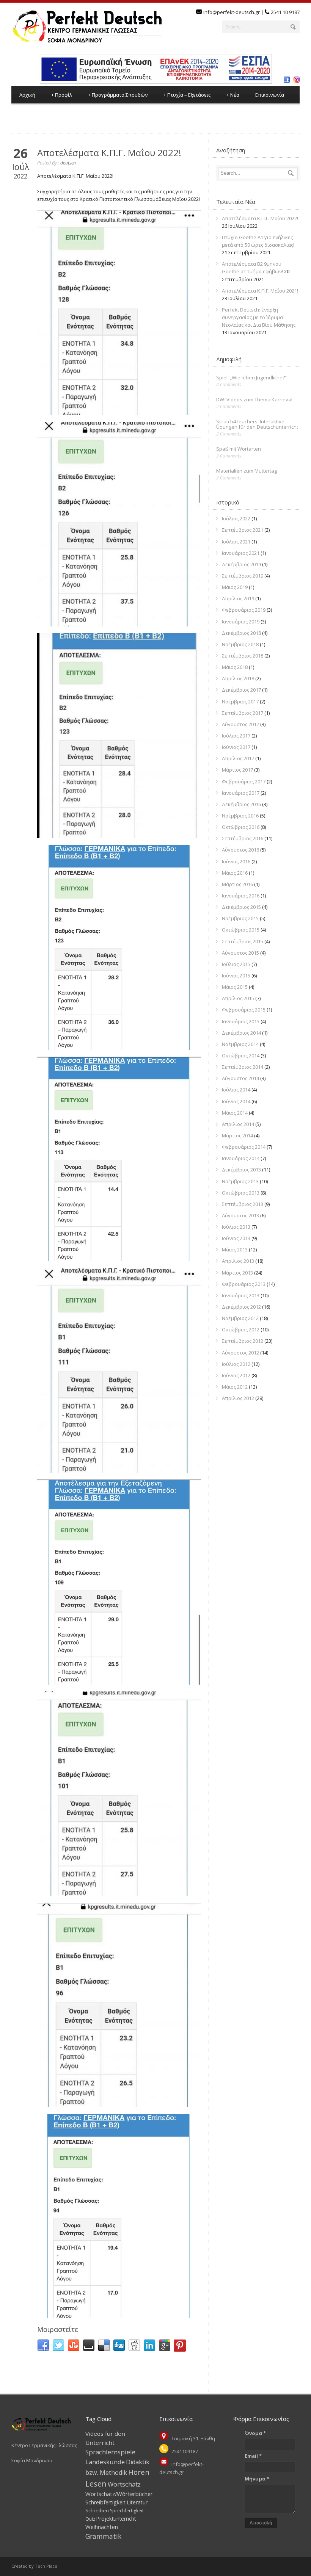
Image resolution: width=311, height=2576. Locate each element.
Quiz (90, 2519)
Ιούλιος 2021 (236, 542)
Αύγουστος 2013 (240, 1215)
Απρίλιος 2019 (238, 598)
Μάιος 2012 (235, 1387)
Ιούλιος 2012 (236, 1364)
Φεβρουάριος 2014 (244, 1147)
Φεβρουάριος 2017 (244, 781)
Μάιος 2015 (235, 987)
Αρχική (27, 95)
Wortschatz (124, 2484)
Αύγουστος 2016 (240, 850)
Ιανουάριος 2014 (241, 1158)
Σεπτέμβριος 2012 (243, 1341)
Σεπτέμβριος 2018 (243, 656)
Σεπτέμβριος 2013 (243, 1204)
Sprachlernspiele (110, 2452)
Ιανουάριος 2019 (241, 622)
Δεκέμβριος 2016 (241, 804)
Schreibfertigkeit (105, 2502)
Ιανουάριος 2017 (241, 793)
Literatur (137, 2502)
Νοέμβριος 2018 (240, 644)
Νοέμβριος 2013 (240, 1181)
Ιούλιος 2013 (236, 1227)
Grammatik (103, 2536)
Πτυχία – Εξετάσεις (187, 95)
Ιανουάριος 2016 (241, 896)
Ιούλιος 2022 (236, 518)
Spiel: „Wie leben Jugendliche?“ (251, 377)
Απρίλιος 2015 (238, 998)
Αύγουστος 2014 (240, 1078)
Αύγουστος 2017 (240, 724)
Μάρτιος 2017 (237, 770)
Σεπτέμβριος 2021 (243, 530)
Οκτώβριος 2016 (241, 827)
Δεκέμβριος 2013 (241, 1170)
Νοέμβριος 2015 (240, 918)
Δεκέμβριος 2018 (241, 633)
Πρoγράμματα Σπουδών (118, 95)
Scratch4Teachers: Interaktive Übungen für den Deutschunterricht (257, 424)
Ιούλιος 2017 (236, 736)
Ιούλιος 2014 (236, 1090)
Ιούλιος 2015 (236, 964)
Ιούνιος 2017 (236, 747)
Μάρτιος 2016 (237, 884)
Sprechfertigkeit (127, 2511)
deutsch (68, 163)
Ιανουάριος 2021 (241, 553)
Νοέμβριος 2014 (240, 1044)
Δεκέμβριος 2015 (241, 907)
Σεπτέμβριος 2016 (243, 838)
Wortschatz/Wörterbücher (119, 2494)
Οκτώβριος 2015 (241, 930)
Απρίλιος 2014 (238, 1124)
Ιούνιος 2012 (236, 1375)
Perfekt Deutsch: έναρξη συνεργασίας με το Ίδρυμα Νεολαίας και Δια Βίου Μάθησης (259, 317)
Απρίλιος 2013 (238, 1261)
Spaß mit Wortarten (239, 449)
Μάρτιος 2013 (237, 1273)
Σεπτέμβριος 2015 (243, 941)
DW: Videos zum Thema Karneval (254, 399)
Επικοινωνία (270, 95)
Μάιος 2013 (235, 1250)
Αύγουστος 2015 (240, 953)
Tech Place (46, 2566)
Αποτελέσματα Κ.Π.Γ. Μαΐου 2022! (109, 153)
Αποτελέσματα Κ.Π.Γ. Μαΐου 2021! (260, 291)
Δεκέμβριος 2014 (241, 1033)
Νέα (233, 95)
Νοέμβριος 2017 (240, 702)
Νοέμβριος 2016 (240, 816)
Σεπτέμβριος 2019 (243, 576)
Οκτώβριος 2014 (241, 1055)
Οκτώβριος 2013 (241, 1193)
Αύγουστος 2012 (240, 1353)
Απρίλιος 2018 (238, 678)
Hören (139, 2472)
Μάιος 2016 (235, 873)
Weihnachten (102, 2527)
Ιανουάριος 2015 (241, 1021)
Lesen (96, 2484)
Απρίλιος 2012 (238, 1398)
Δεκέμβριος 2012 (241, 1307)
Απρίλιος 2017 (238, 758)
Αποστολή (261, 2523)
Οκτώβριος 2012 (241, 1329)
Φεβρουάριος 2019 (244, 610)
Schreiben (97, 2510)
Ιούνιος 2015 (236, 976)
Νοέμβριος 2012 (240, 1318)
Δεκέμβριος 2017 (241, 690)
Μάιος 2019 (235, 587)
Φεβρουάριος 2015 (244, 1010)
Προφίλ (62, 95)
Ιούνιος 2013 (236, 1238)
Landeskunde (105, 2462)
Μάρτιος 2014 (237, 1135)
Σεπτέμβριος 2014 (243, 1067)
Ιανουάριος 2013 (241, 1295)
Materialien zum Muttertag (247, 471)
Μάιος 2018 (235, 667)
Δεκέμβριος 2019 (241, 564)
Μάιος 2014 (235, 1113)
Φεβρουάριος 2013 (244, 1284)
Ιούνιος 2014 (236, 1101)
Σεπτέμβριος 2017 (243, 713)
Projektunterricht (116, 2519)
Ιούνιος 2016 (236, 861)
